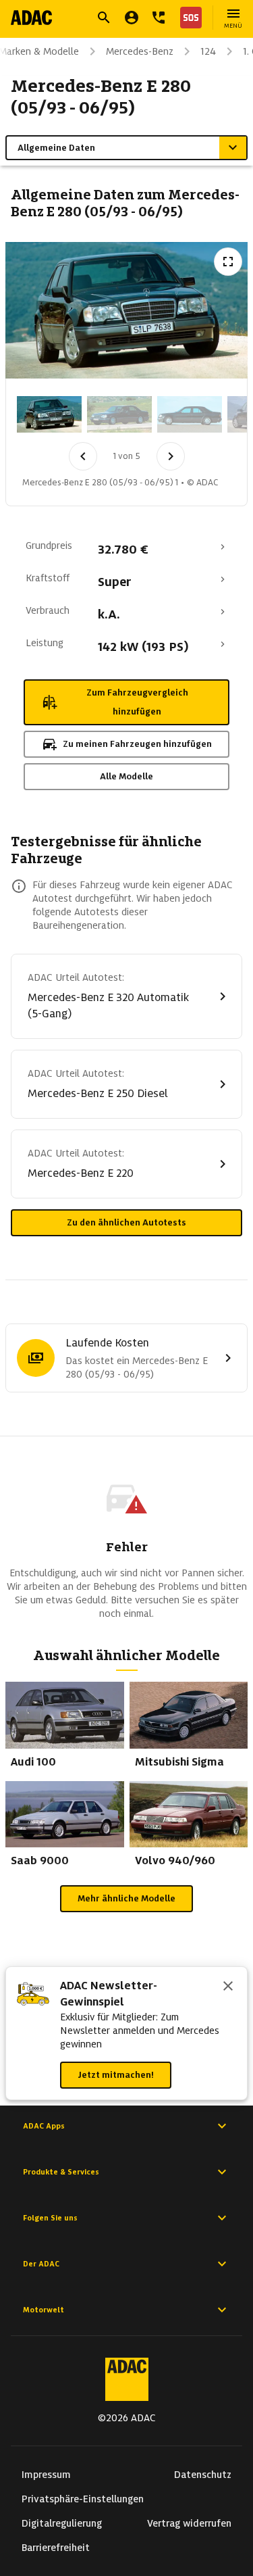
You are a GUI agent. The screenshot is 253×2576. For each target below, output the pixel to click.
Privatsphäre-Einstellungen (83, 2499)
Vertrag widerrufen (189, 2523)
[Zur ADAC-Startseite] (31, 18)
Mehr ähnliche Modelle (126, 1898)
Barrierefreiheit (56, 2548)
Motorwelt (44, 2310)
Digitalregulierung (62, 2523)
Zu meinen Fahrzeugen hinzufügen (137, 744)
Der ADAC (41, 2264)
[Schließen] (228, 1987)
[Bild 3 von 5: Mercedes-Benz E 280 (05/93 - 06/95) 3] (190, 414)
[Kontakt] (159, 18)
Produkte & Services (61, 2172)
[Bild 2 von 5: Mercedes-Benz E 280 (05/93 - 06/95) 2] (119, 414)
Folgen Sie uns (50, 2218)
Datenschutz (203, 2475)
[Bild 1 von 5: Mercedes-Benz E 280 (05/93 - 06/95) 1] (49, 414)
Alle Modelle (126, 776)
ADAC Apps (44, 2126)
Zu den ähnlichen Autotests (126, 1222)
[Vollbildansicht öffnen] (228, 262)
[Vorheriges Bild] (83, 456)
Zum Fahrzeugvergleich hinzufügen (137, 702)
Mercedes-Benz (140, 51)
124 (208, 51)
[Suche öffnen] (104, 18)
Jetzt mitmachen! (116, 2075)
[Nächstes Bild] (171, 456)
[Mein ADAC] (132, 18)
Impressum (46, 2475)
